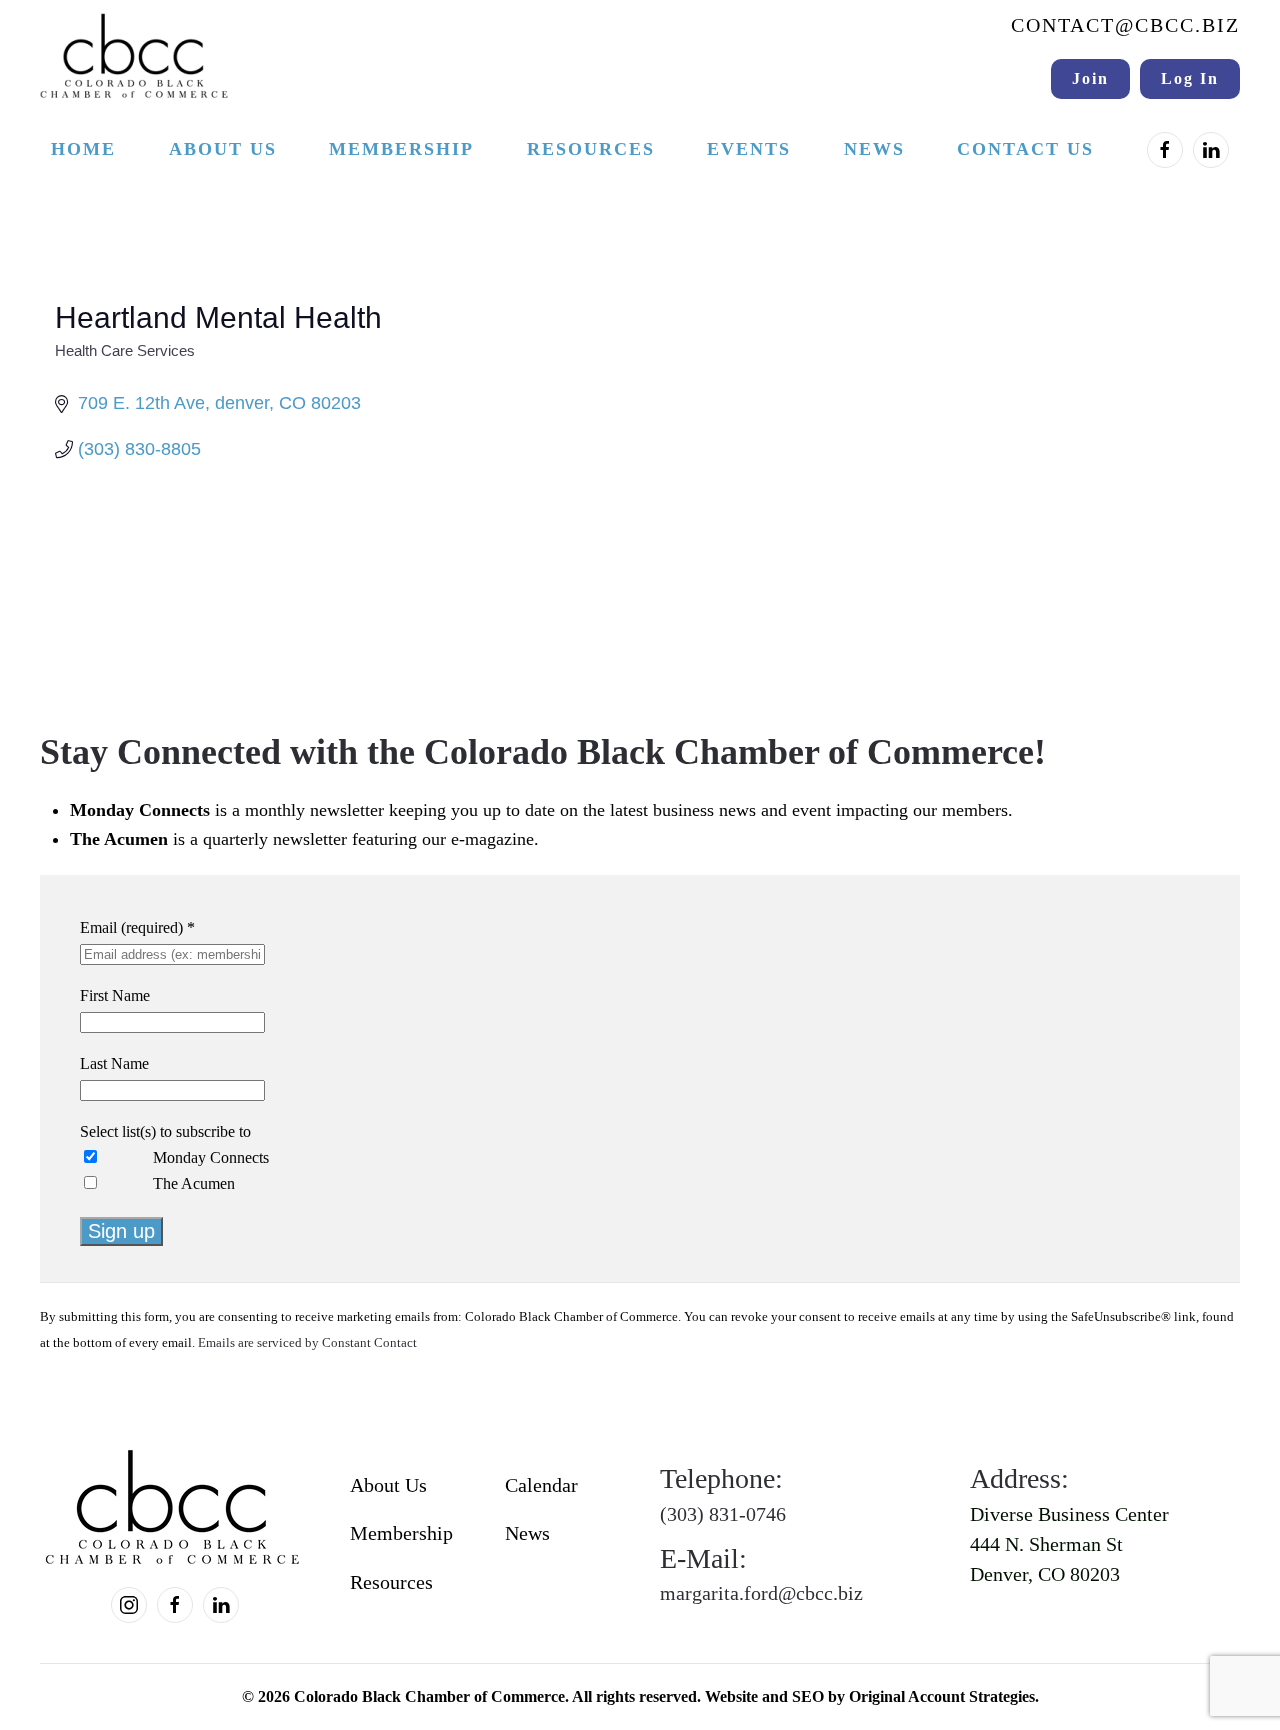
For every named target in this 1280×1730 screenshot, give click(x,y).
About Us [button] (223, 149)
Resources (391, 1582)
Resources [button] (591, 149)
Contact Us (1025, 149)
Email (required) (137, 927)
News (874, 149)
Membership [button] (401, 149)
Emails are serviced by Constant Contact (307, 1343)
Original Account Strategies (942, 1696)
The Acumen (194, 1183)
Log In (1190, 78)
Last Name (114, 1063)
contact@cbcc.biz (1125, 25)
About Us (388, 1485)
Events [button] (749, 149)
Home (83, 149)
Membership (401, 1533)
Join (1090, 78)
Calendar (541, 1485)
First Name (115, 995)
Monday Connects (211, 1157)
